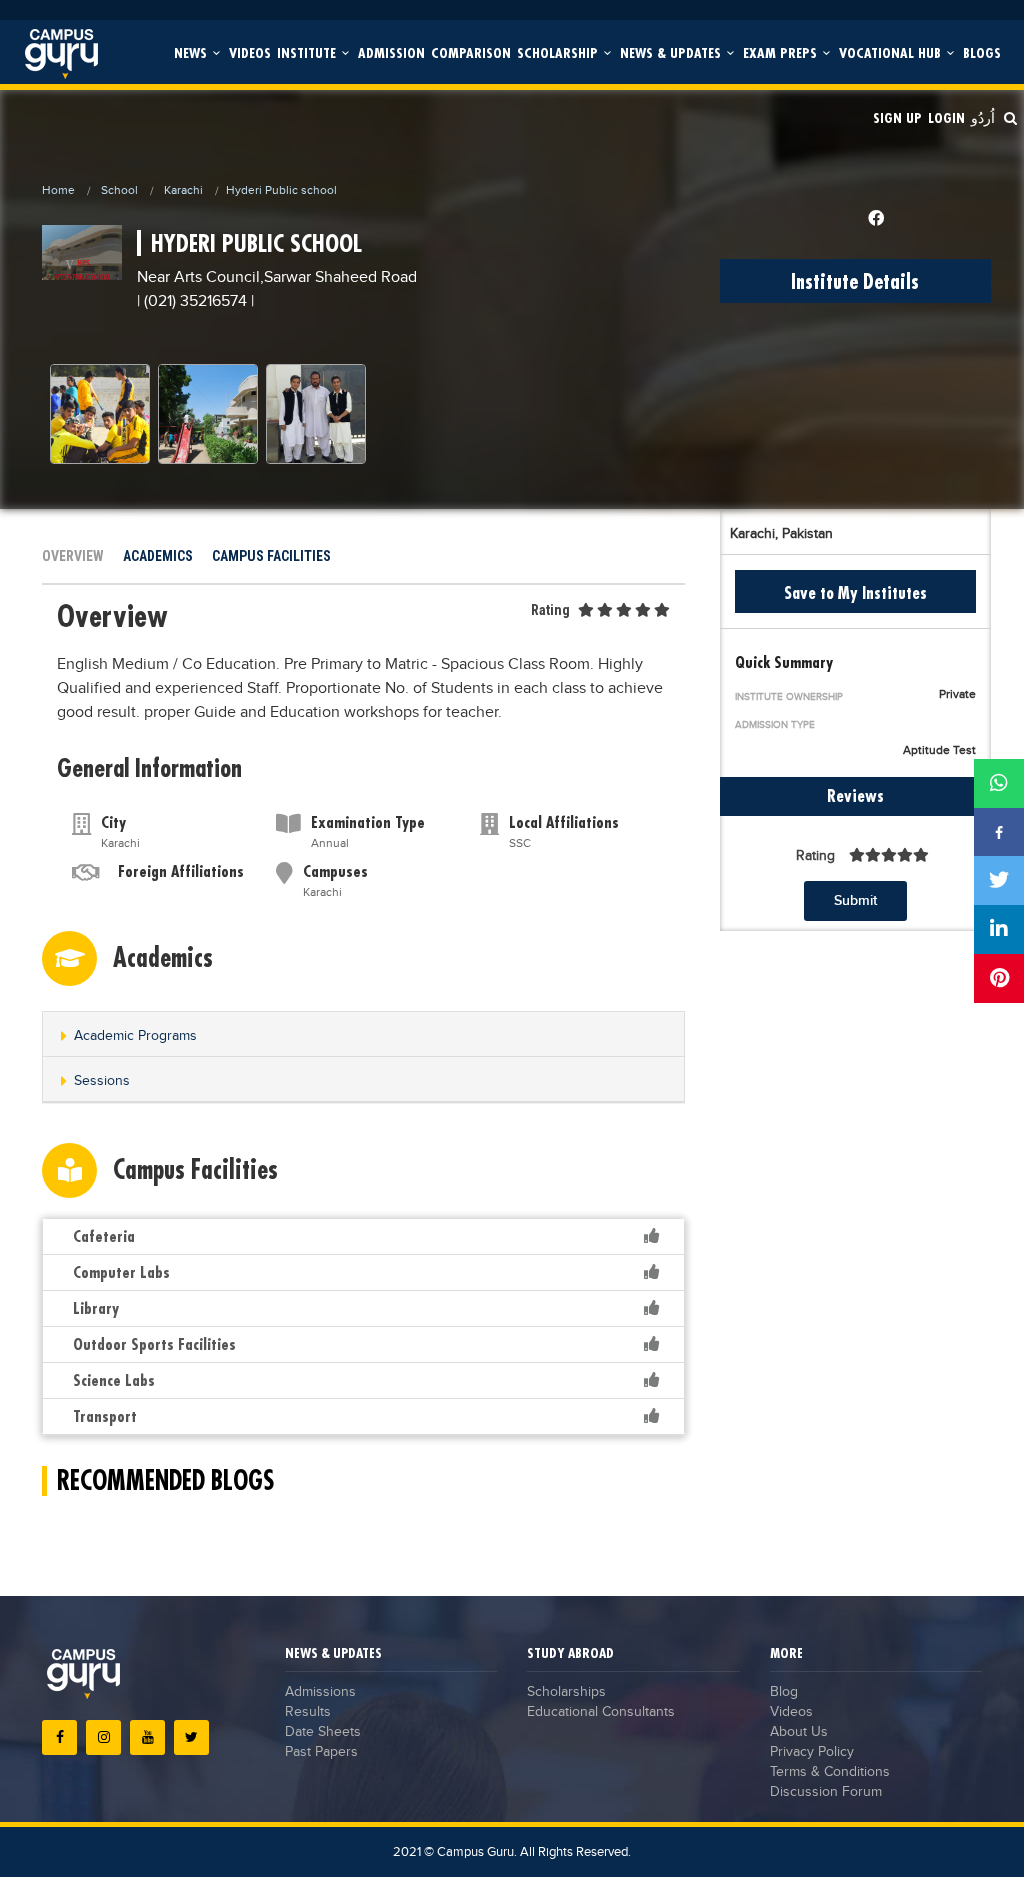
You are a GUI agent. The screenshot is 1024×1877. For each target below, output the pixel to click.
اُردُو (983, 117)
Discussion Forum (826, 1792)
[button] (363, 1035)
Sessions (102, 1081)
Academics (158, 556)
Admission (391, 52)
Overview (73, 556)
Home (58, 190)
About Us (799, 1732)
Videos (250, 52)
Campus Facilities (271, 556)
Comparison (471, 52)
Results (308, 1712)
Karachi (183, 190)
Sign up (897, 117)
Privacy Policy (812, 1752)
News (192, 52)
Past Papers (321, 1752)
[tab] (363, 1034)
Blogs (982, 52)
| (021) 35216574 (192, 301)
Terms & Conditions (830, 1772)
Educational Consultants (601, 1712)
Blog (784, 1692)
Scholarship (559, 52)
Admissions (320, 1692)
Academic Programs (135, 1036)
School (119, 190)
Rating (550, 610)
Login (946, 117)
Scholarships (566, 1692)
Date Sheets (323, 1732)
